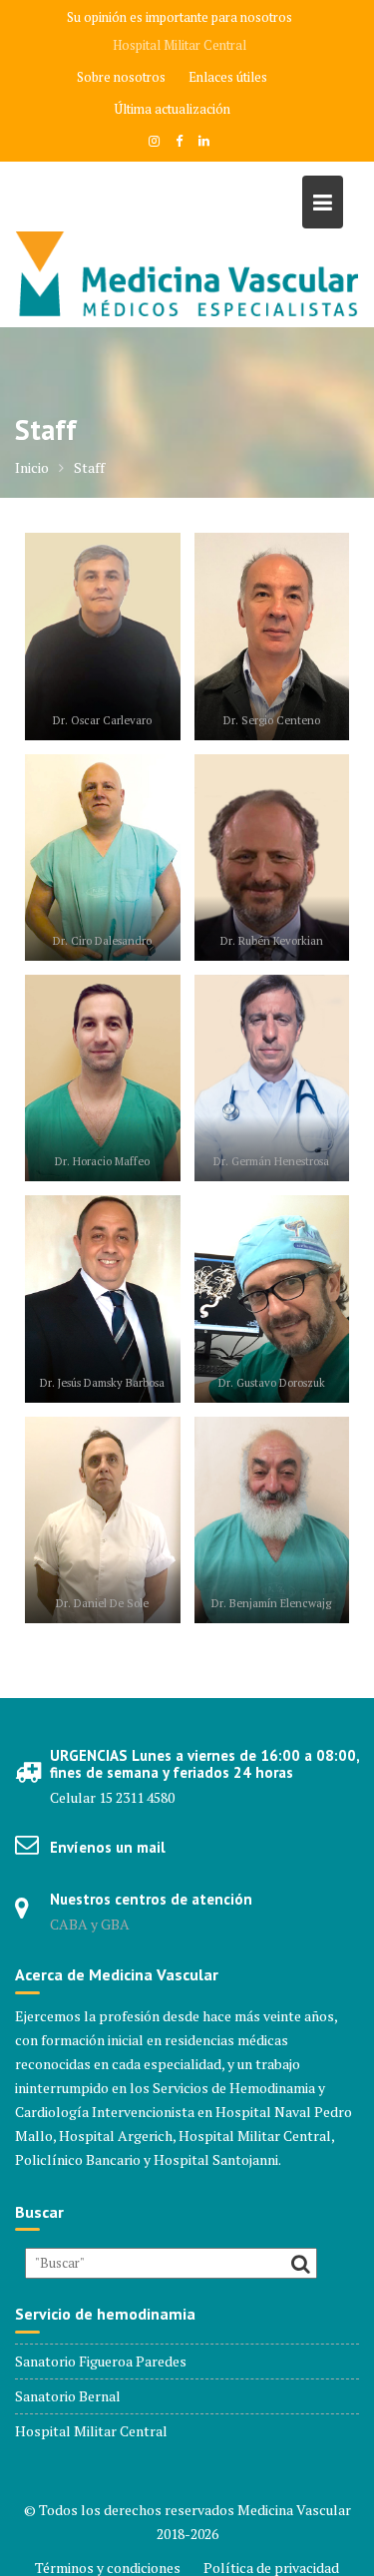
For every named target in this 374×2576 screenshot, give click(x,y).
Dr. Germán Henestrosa (271, 1161)
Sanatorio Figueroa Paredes (101, 2361)
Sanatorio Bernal (68, 2396)
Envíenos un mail (108, 1847)
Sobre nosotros (121, 77)
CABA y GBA (90, 1924)
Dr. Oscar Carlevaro (102, 720)
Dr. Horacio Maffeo (102, 1161)
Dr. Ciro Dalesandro (102, 940)
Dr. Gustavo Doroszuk (272, 1382)
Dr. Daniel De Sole (102, 1603)
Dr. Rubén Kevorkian (272, 940)
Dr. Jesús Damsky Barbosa (102, 1382)
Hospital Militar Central (180, 45)
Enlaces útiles (228, 77)
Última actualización (173, 109)
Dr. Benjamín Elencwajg (271, 1603)
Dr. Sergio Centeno (272, 720)
